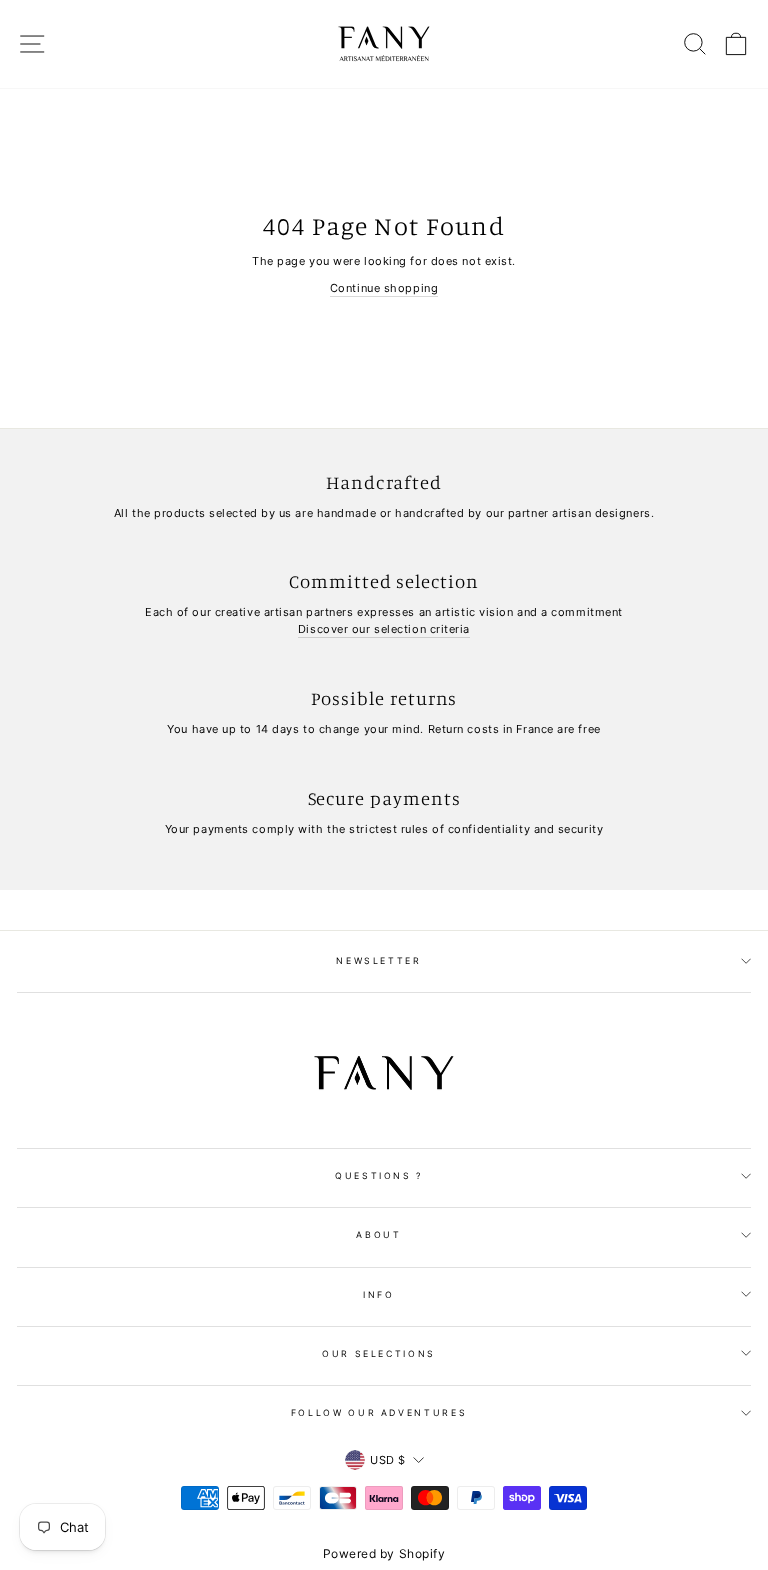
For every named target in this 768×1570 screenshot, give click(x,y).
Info (379, 1294)
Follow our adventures (379, 1412)
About (378, 1234)
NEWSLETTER (379, 960)
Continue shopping (384, 288)
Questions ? (379, 1175)
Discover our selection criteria (384, 629)
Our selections (379, 1353)
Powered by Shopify (384, 1553)
